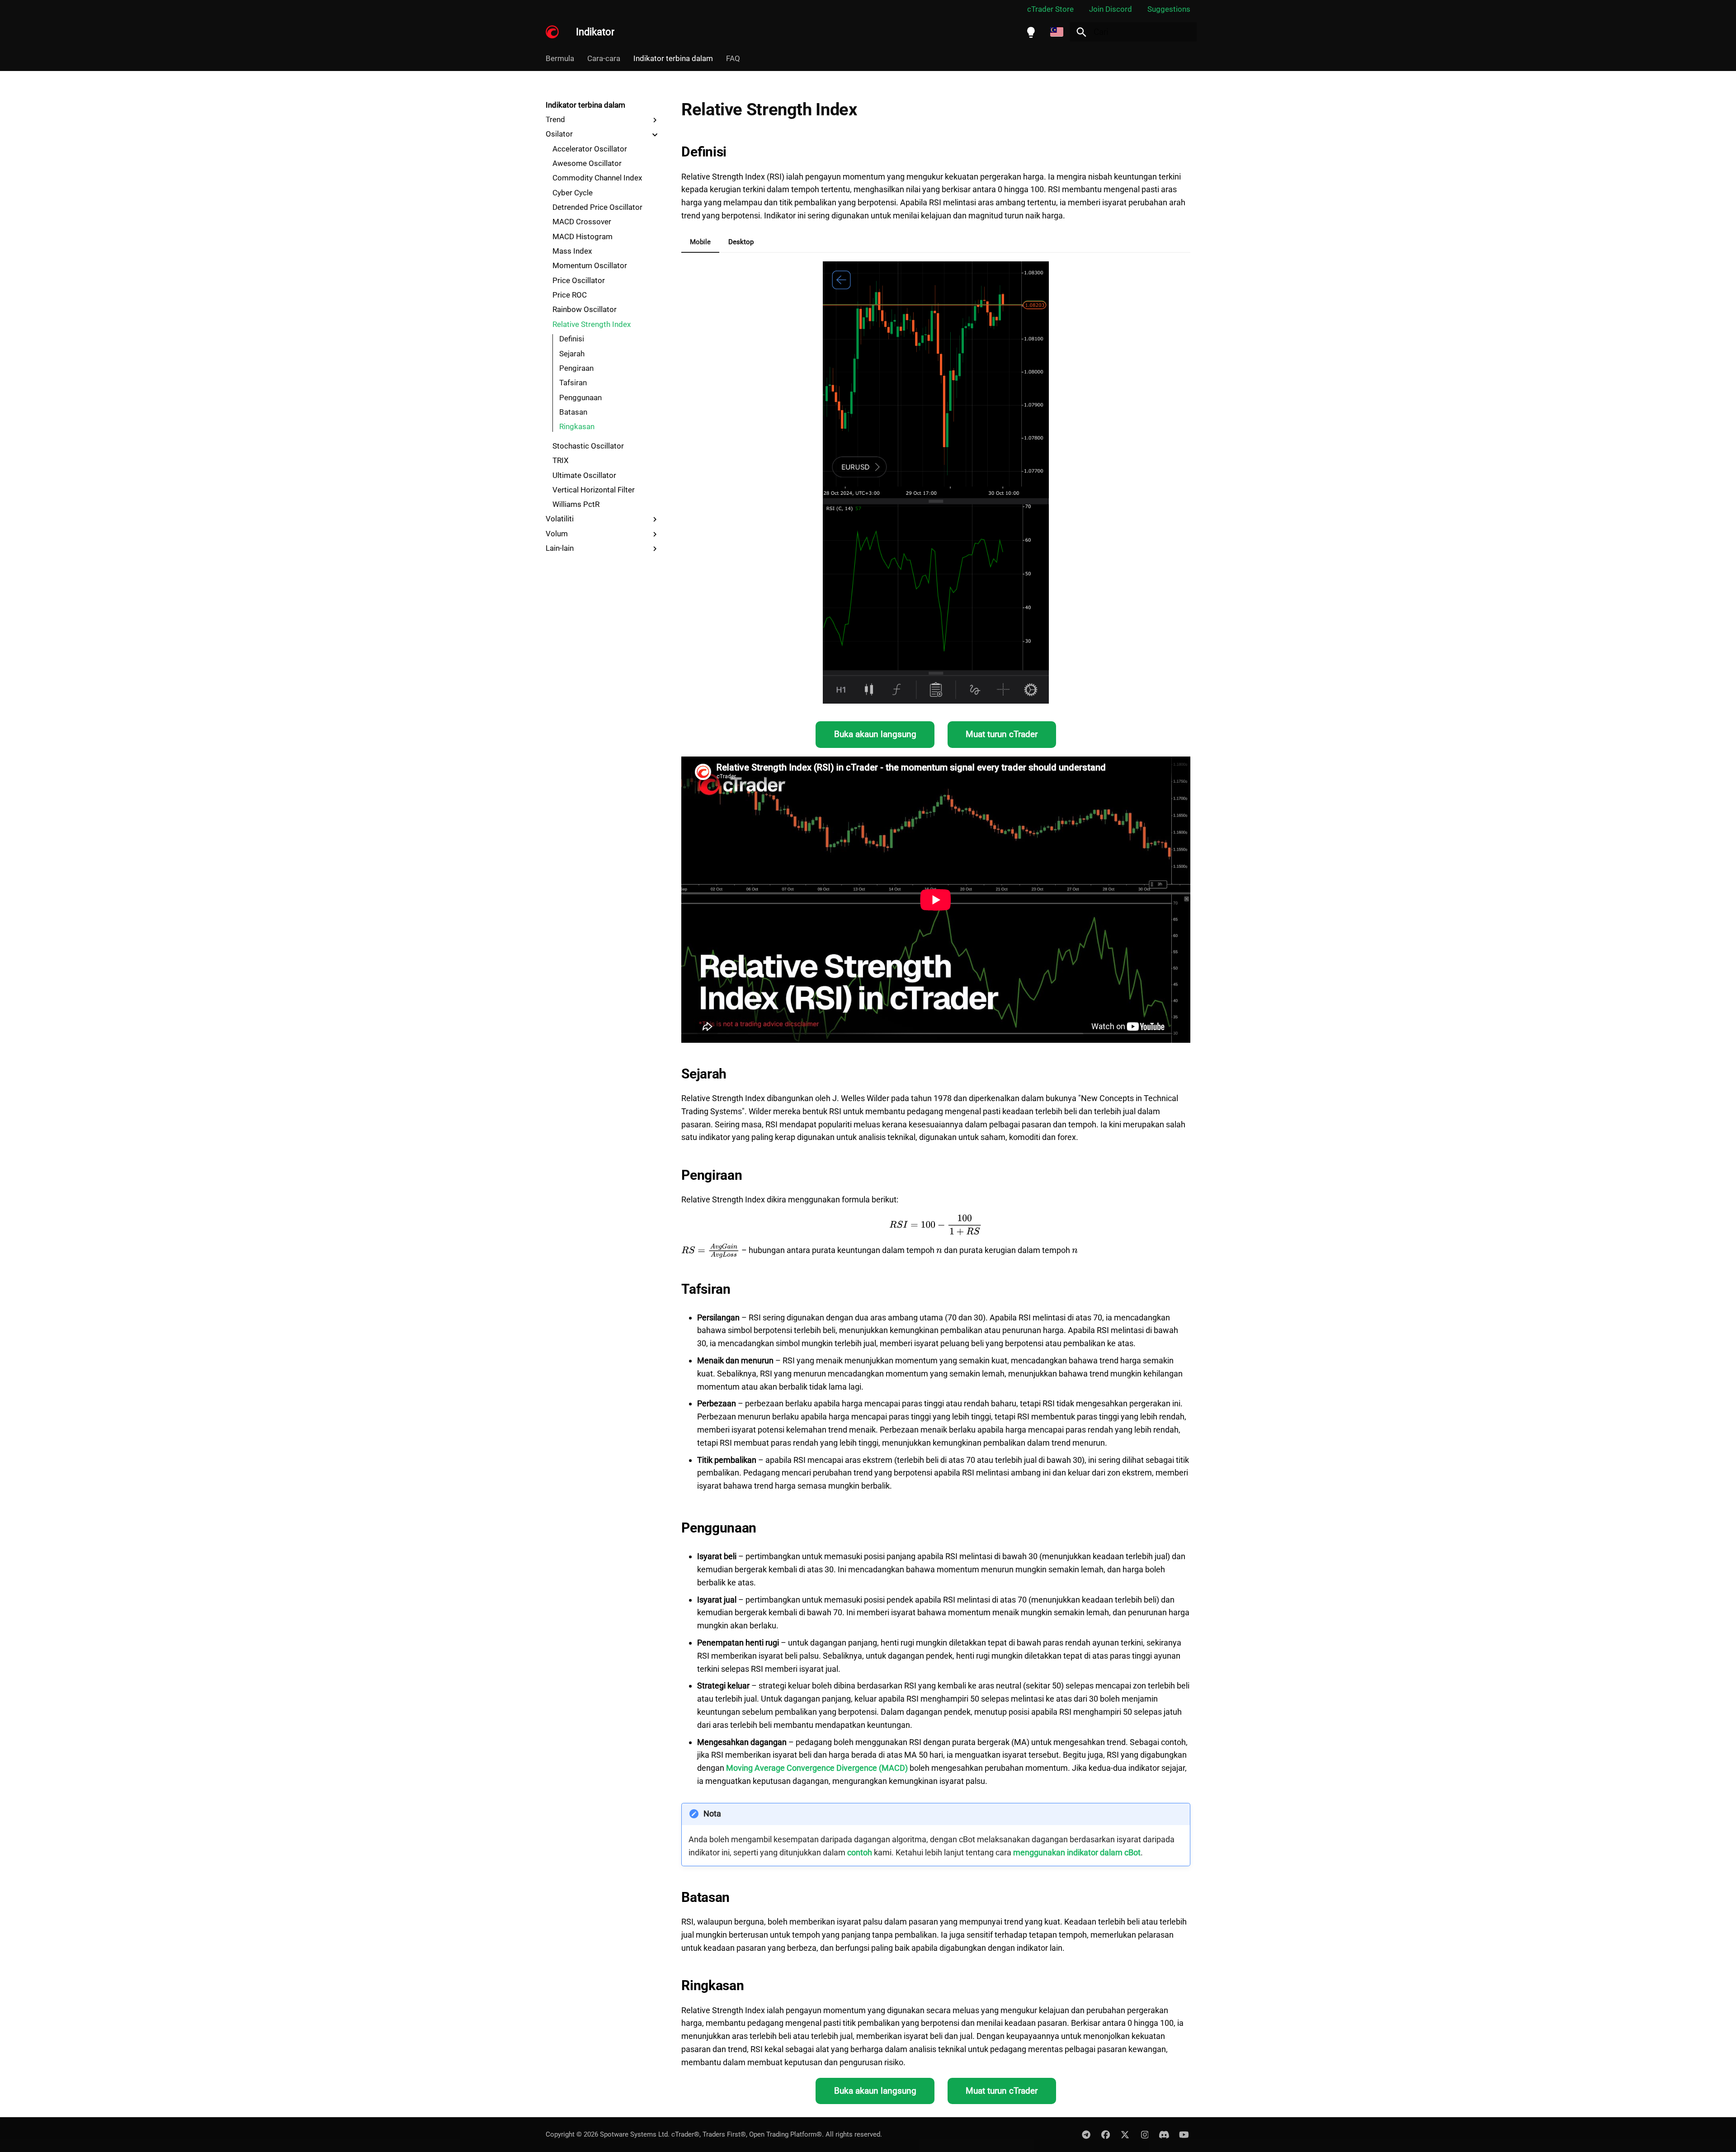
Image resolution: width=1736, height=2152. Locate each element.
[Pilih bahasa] (1057, 32)
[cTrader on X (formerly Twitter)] (1125, 2134)
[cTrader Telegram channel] (1086, 2134)
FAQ (733, 58)
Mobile (700, 242)
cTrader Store (1050, 9)
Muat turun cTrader (1002, 734)
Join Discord (1111, 9)
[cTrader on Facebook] (1105, 2134)
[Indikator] (552, 32)
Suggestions (1169, 9)
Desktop (741, 242)
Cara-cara (604, 58)
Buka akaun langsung (875, 734)
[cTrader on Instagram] (1145, 2134)
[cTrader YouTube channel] (1184, 2134)
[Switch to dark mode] (1031, 32)
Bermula (560, 58)
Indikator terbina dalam (673, 58)
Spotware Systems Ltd (634, 2134)
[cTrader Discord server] (1164, 2134)
